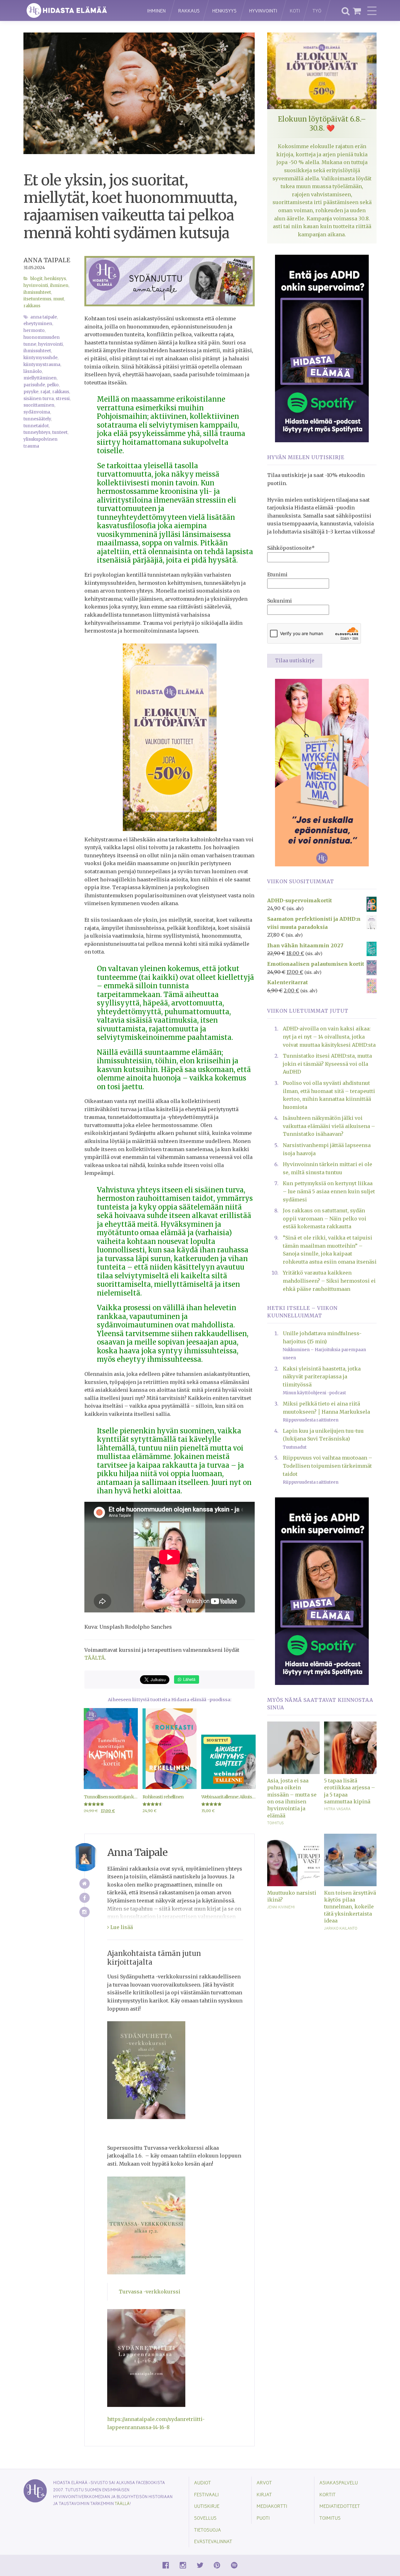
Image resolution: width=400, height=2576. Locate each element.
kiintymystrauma (42, 365)
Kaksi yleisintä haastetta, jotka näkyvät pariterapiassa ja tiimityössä (322, 1377)
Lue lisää (121, 1927)
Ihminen (156, 10)
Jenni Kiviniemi (281, 1907)
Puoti (263, 2518)
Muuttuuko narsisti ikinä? (292, 1896)
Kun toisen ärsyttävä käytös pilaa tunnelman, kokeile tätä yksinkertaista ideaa (350, 1907)
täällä (122, 2503)
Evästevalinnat (213, 2541)
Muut (59, 299)
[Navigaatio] (372, 11)
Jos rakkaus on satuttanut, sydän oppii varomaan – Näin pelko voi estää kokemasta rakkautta (325, 1218)
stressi (63, 399)
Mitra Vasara (337, 1809)
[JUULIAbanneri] (322, 348)
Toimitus (275, 1823)
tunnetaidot (36, 426)
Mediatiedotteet (340, 2506)
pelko (53, 385)
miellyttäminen (40, 378)
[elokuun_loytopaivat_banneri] (170, 737)
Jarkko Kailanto (341, 1928)
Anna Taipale (47, 260)
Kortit (327, 2494)
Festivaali (206, 2494)
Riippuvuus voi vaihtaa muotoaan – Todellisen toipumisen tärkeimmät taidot (327, 1466)
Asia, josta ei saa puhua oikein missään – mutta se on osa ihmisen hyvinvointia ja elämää (292, 1798)
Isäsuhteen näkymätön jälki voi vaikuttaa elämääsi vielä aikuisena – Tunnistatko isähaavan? (329, 1126)
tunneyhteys (37, 432)
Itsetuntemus (37, 299)
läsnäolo (33, 371)
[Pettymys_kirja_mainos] (322, 772)
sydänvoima (37, 412)
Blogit (36, 279)
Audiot (202, 2482)
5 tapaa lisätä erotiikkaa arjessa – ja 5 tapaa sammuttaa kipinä (350, 1791)
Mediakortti (272, 2506)
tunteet (60, 432)
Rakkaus (189, 10)
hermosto (34, 331)
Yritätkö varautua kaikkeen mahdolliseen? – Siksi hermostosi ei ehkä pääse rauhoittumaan (329, 1281)
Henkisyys (224, 10)
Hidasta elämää (79, 10)
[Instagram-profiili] (85, 1912)
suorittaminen (39, 405)
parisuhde (34, 385)
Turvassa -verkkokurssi (150, 2292)
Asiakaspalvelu (339, 2482)
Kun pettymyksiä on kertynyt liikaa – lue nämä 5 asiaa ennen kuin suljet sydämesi (329, 1191)
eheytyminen (38, 324)
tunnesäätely (37, 419)
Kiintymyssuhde (40, 358)
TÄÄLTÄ (95, 1658)
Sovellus (205, 2518)
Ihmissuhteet (37, 292)
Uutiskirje (207, 2506)
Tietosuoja (207, 2530)
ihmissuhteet (37, 351)
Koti (295, 10)
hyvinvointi (50, 344)
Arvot (264, 2482)
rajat (45, 392)
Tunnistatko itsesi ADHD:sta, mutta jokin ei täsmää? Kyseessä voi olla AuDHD (327, 1064)
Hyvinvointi (263, 10)
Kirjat (264, 2494)
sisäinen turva (39, 399)
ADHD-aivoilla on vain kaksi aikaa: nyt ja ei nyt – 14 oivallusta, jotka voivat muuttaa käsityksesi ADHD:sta (329, 1037)
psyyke (31, 392)
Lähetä (189, 1679)
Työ (317, 10)
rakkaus (61, 392)
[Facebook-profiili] (85, 1898)
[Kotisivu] (85, 1884)
